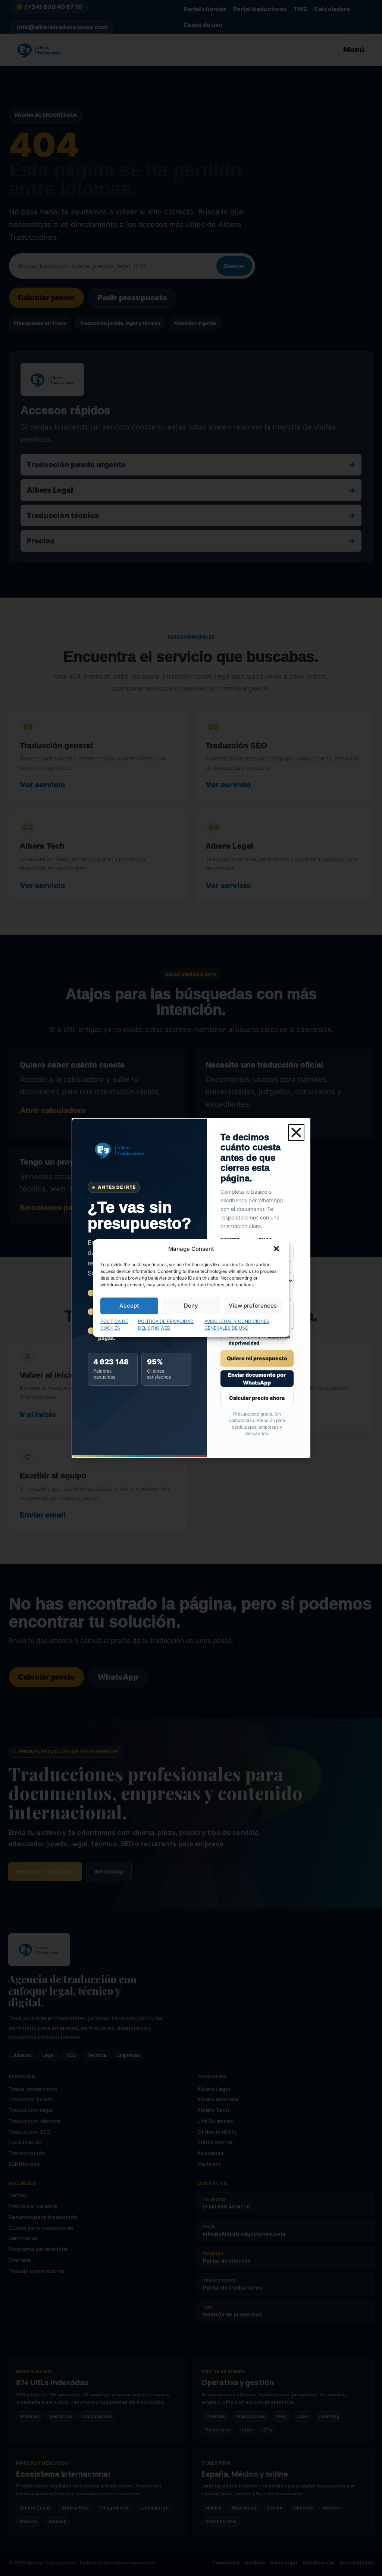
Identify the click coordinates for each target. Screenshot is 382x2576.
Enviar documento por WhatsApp (257, 1379)
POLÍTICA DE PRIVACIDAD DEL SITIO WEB (166, 1325)
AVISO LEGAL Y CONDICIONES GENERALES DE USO (237, 1325)
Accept (129, 1306)
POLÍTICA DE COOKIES (114, 1325)
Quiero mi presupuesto (257, 1358)
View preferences (253, 1306)
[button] (277, 1249)
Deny (191, 1306)
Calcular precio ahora (257, 1398)
